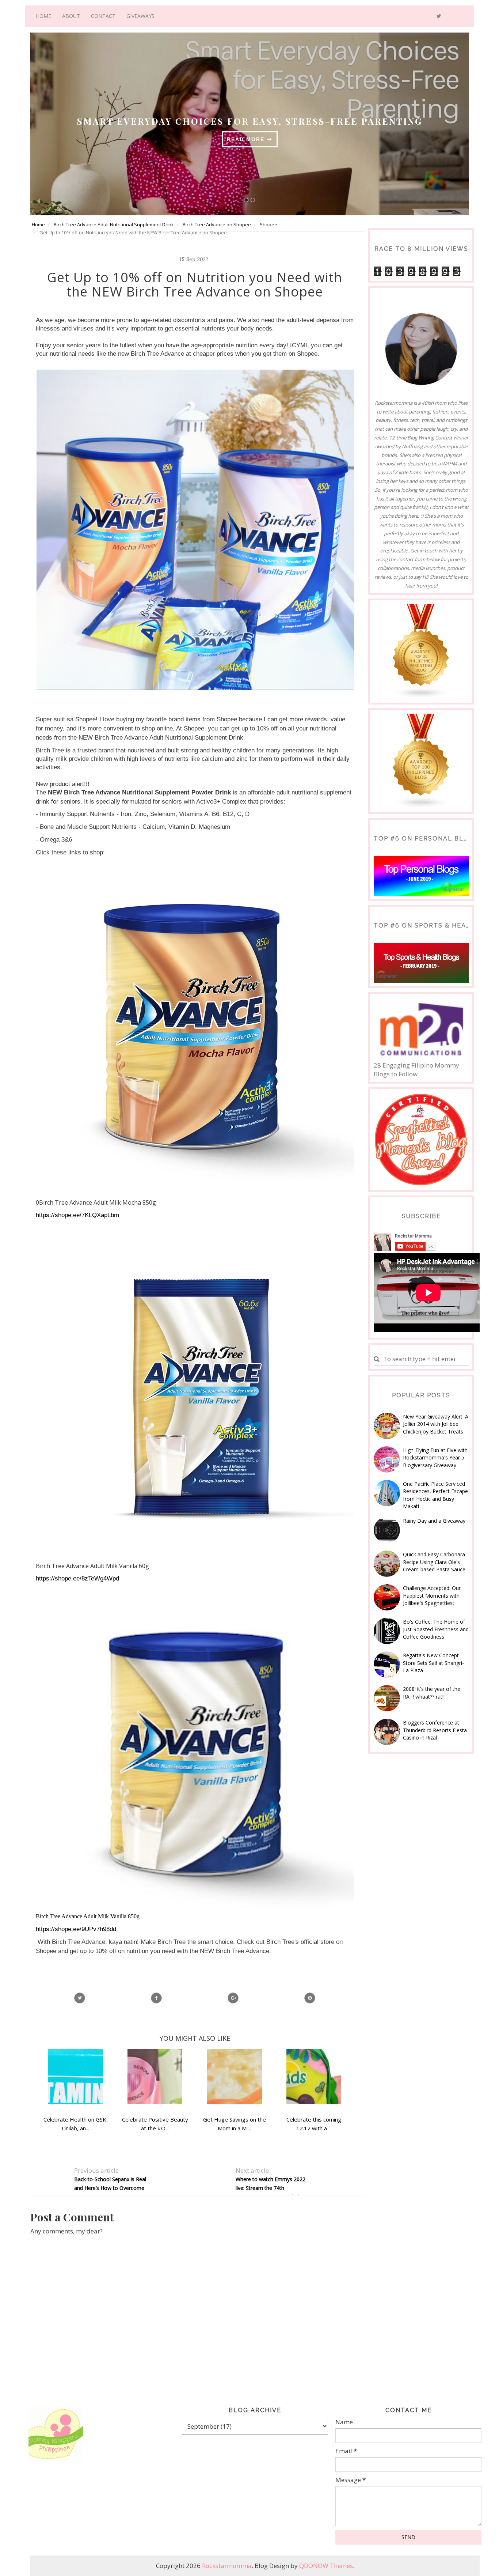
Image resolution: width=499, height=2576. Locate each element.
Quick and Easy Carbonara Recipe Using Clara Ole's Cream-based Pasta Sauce (434, 1562)
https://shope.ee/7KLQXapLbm (77, 1215)
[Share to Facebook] (156, 1998)
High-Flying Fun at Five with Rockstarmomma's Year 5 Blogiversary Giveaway (435, 1458)
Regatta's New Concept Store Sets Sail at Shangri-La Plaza (433, 1663)
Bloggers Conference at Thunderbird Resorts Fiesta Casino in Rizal (435, 1730)
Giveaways (140, 16)
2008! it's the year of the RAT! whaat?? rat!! (432, 1693)
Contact (103, 16)
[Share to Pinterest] (310, 1998)
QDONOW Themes (326, 2566)
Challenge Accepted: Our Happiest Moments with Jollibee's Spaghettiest (432, 1595)
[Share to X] (80, 1998)
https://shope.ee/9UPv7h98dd (76, 1929)
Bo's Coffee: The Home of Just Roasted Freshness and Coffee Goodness (436, 1629)
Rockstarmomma (227, 2566)
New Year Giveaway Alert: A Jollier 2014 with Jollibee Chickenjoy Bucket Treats (436, 1424)
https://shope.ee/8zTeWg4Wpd (77, 1578)
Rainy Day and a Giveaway (434, 1521)
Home (43, 16)
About (71, 16)
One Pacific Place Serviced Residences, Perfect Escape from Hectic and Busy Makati (435, 1495)
